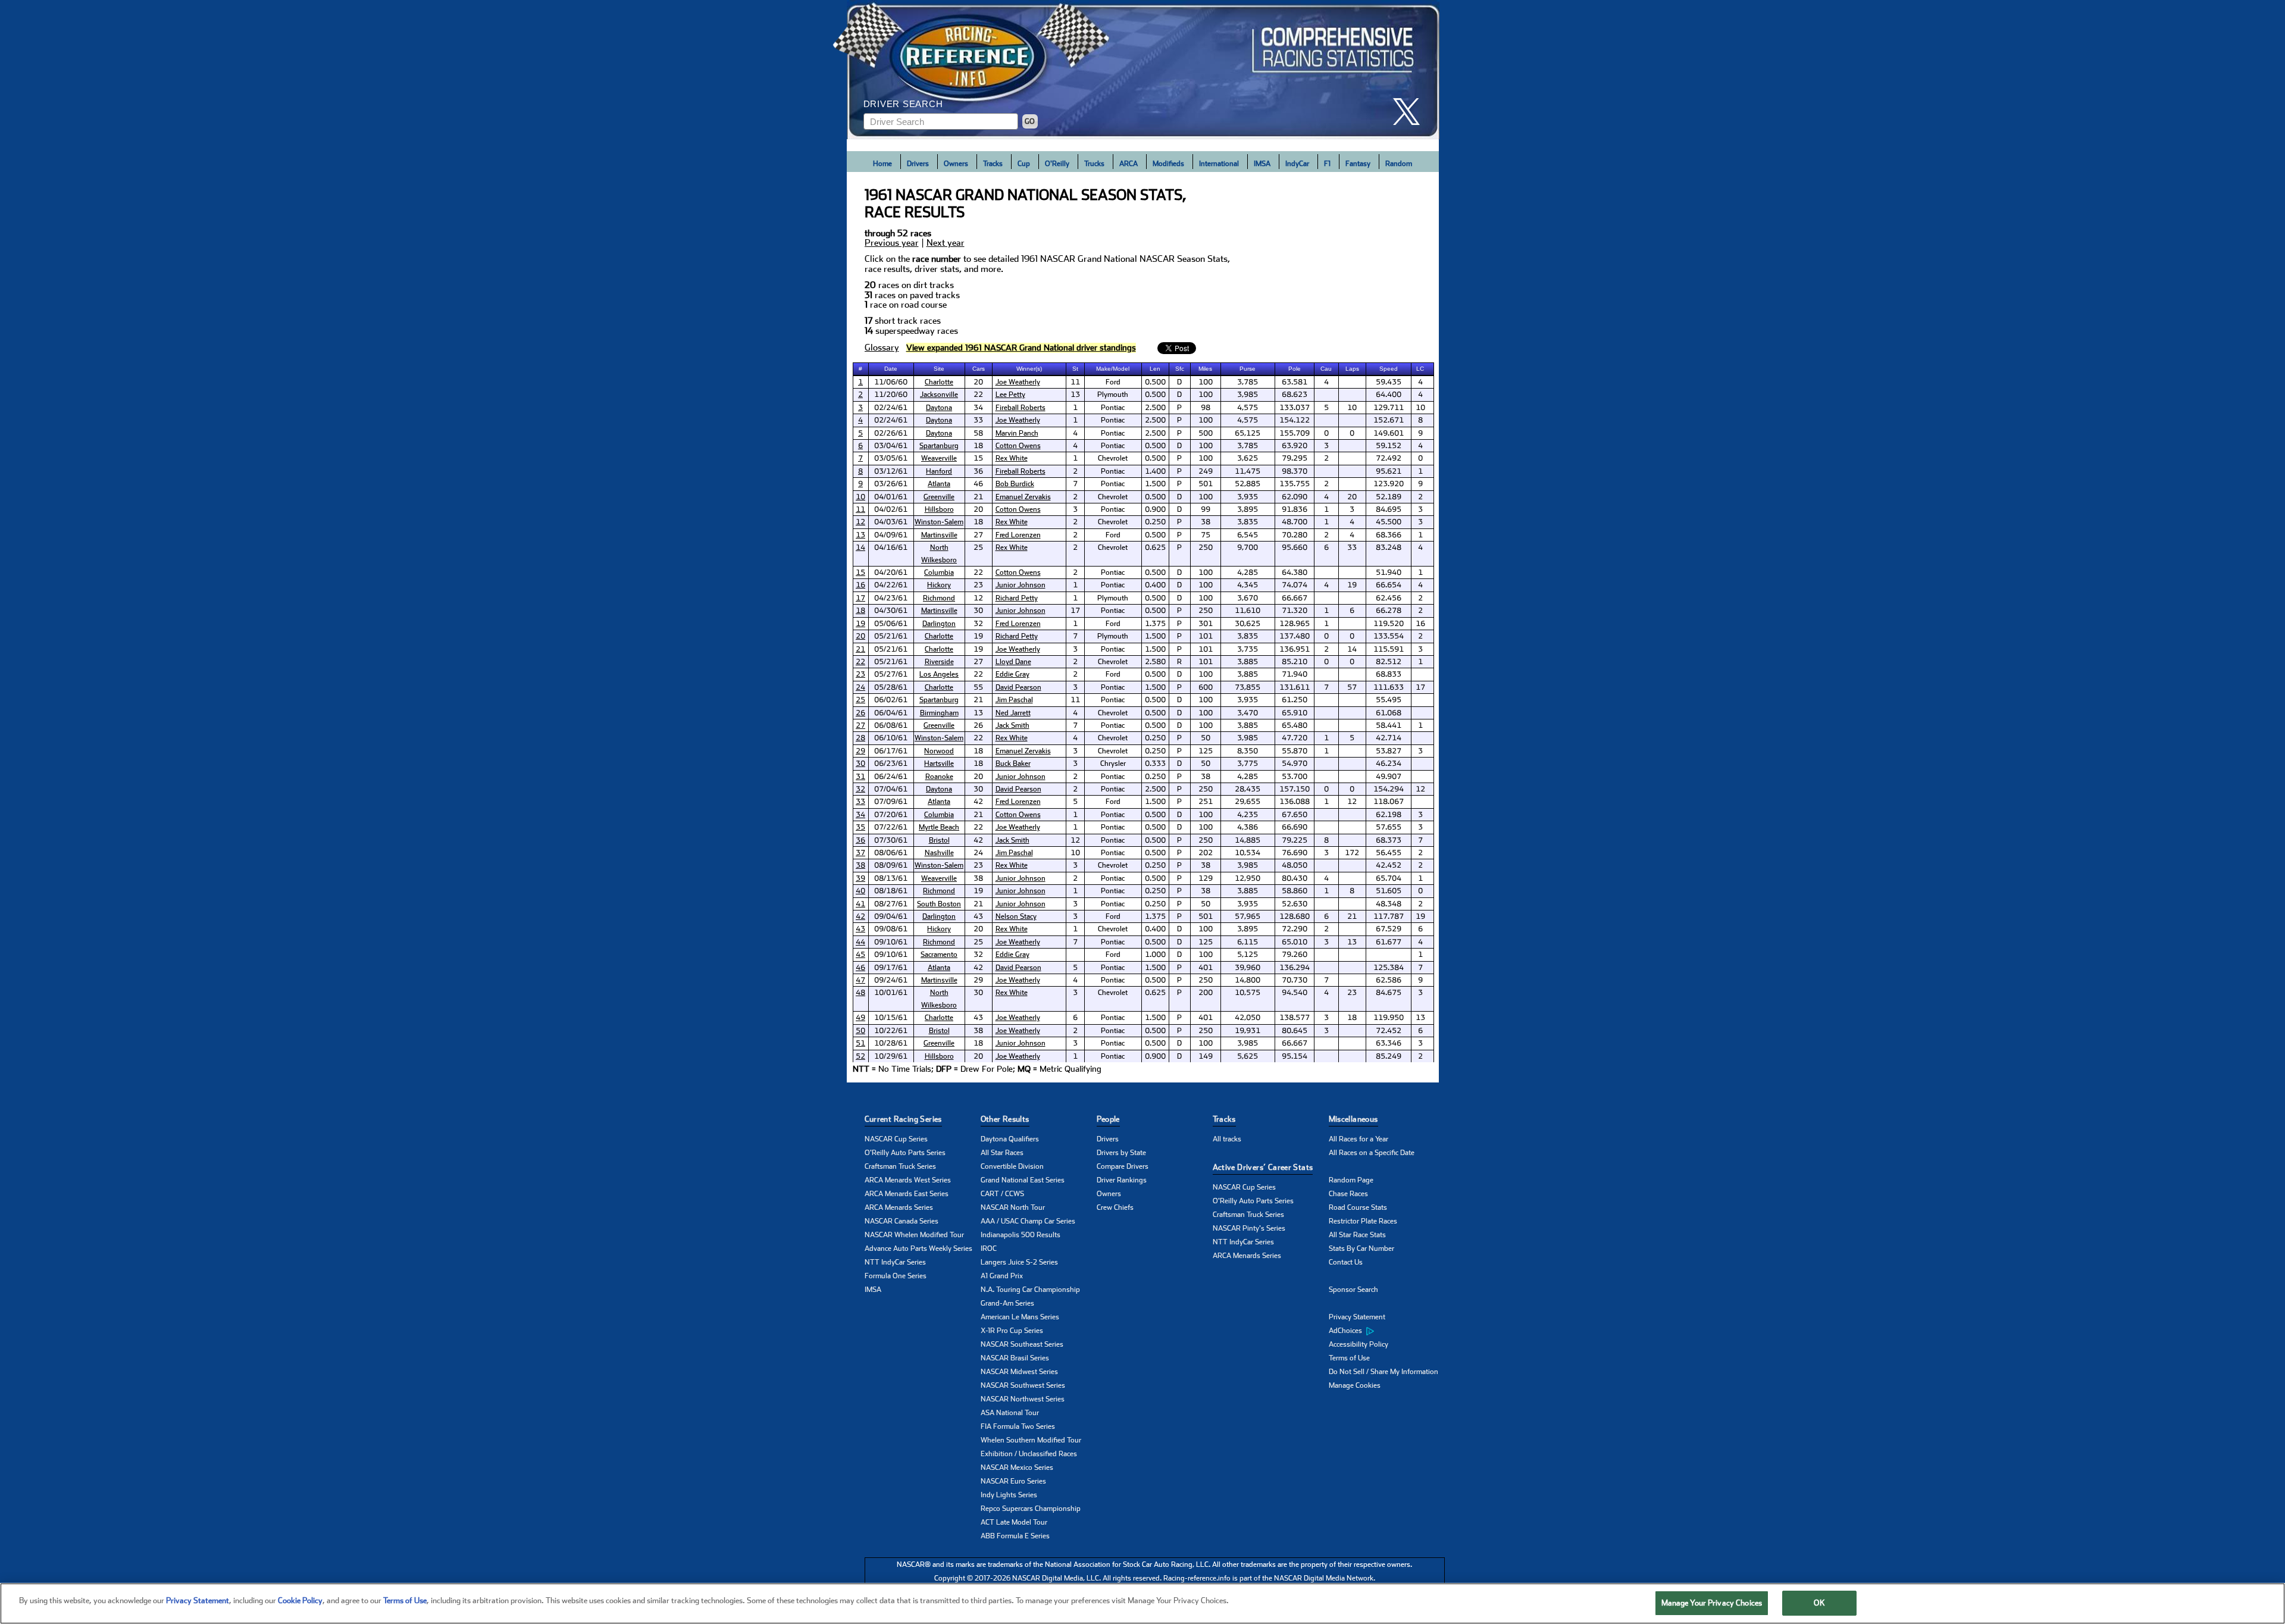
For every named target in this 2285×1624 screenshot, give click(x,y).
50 (860, 1031)
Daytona (939, 408)
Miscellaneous (1353, 1119)
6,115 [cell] (1248, 942)
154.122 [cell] (1295, 420)
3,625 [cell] (1248, 458)
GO (1030, 121)
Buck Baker (1013, 764)
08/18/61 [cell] (891, 891)
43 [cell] (978, 916)
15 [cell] (978, 458)
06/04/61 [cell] (891, 713)
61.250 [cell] (1295, 700)
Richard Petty (1017, 598)
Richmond (939, 598)
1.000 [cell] (1155, 955)
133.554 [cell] (1389, 636)
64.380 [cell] (1295, 572)
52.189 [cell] (1389, 497)
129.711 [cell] (1389, 408)
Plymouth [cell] (1113, 395)
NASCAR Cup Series (896, 1139)
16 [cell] (1420, 624)
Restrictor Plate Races (1363, 1221)
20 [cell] (978, 382)
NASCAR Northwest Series (1023, 1399)
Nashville (939, 853)
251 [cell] (1206, 802)
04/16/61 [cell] (891, 547)
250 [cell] (1206, 547)
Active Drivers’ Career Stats (1263, 1167)
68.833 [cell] (1389, 674)
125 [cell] (1206, 751)
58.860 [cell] (1295, 891)
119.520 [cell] (1389, 624)
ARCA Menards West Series (908, 1180)
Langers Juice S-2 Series (1019, 1262)
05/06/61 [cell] (891, 624)
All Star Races (1002, 1153)
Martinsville (939, 535)
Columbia (939, 572)
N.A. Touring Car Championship (1030, 1290)
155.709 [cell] (1295, 433)
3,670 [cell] (1248, 598)
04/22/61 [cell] (891, 585)
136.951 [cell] (1295, 649)
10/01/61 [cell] (891, 993)
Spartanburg (939, 446)
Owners (956, 164)
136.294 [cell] (1295, 968)
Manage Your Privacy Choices (1712, 1603)
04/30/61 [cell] (891, 611)
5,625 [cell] (1248, 1056)
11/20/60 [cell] (891, 395)
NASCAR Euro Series (1013, 1481)
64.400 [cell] (1389, 395)
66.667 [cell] (1295, 598)
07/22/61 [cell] (891, 827)
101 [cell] (1206, 636)
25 (860, 700)
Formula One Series (896, 1276)
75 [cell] (1206, 535)
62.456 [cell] (1389, 598)
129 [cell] (1206, 878)
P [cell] (1179, 408)
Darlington (939, 624)
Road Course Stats (1358, 1207)
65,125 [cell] (1248, 433)
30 (860, 764)
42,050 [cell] (1248, 1018)
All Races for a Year (1359, 1139)
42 (860, 916)
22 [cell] (978, 395)
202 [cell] (1206, 853)
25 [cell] (978, 547)
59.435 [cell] (1389, 382)
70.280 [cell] (1295, 535)
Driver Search (903, 104)
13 (860, 535)
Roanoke (939, 777)
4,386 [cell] (1248, 827)
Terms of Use (1349, 1358)
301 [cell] (1206, 624)
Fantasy (1358, 164)
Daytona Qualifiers (1010, 1139)
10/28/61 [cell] (891, 1043)
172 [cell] (1352, 853)
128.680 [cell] (1295, 916)
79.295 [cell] (1295, 458)
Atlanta (939, 484)
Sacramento (939, 955)
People (1108, 1119)
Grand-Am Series (1007, 1303)
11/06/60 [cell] (891, 382)
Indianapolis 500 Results (1021, 1235)
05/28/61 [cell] (891, 687)
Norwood (939, 751)
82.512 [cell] (1389, 662)
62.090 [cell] (1295, 497)
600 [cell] (1206, 687)
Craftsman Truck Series (900, 1166)
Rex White (1012, 458)
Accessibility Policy (1359, 1344)
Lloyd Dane (1013, 662)
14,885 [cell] (1248, 840)
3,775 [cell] (1248, 764)
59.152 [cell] (1389, 446)
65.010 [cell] (1295, 942)
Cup (1024, 164)
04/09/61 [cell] (891, 535)
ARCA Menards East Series (907, 1194)
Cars (979, 369)
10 (860, 497)
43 (860, 929)
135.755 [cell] (1295, 484)
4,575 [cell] (1248, 408)
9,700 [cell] (1248, 547)
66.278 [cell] (1389, 611)
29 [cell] (978, 980)
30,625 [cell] (1248, 624)
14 (860, 547)
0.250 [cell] (1155, 522)
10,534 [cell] (1248, 853)
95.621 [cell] (1389, 471)
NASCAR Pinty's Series (1249, 1228)
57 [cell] (1352, 687)
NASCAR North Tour (1013, 1207)
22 (860, 662)
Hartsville (939, 764)
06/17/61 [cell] (891, 751)
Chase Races (1348, 1194)
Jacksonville (939, 395)
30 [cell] (978, 611)
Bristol (939, 840)
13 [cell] (1075, 395)
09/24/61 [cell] (891, 980)
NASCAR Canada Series (902, 1221)
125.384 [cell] (1389, 968)
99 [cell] (1206, 509)
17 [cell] (1075, 611)
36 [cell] (978, 471)
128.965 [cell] (1295, 624)
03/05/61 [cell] (891, 458)
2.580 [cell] (1155, 662)
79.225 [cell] (1295, 840)
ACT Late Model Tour (1014, 1522)
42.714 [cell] (1389, 738)
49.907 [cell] (1389, 777)
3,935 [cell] (1248, 497)
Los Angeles (939, 674)
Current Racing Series (903, 1119)
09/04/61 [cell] (891, 916)
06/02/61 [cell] (891, 700)
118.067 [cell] (1389, 802)
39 (860, 878)
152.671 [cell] (1389, 420)
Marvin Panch (1017, 433)
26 (860, 713)
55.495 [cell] (1389, 700)
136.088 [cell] (1295, 802)
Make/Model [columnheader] (1113, 369)
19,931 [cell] (1248, 1031)
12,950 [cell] (1248, 878)
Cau (1326, 369)
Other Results (1005, 1119)
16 (860, 585)
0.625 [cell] (1155, 547)
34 (860, 815)
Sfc (1180, 369)
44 (860, 942)
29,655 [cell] (1248, 802)
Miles (1205, 369)
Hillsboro (939, 509)
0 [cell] (1326, 433)
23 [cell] (978, 585)
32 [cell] (978, 624)
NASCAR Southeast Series (1022, 1344)
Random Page (1351, 1180)
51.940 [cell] (1389, 572)
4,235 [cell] (1248, 815)
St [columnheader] (1075, 369)
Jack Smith (1012, 725)
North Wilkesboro (939, 553)
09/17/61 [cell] (891, 968)
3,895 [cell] (1248, 509)
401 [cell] (1206, 968)
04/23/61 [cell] (891, 598)
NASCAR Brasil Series (1015, 1358)
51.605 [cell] (1389, 891)
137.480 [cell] (1295, 636)
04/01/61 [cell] (891, 497)
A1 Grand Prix (1002, 1276)
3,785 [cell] (1248, 382)
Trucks (1094, 164)
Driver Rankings (1122, 1180)
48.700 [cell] (1295, 522)
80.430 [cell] (1295, 878)
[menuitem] (1387, 1331)
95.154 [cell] (1295, 1056)
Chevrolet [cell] (1113, 458)
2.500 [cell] (1155, 408)
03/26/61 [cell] (891, 484)
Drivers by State (1121, 1153)
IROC (989, 1248)
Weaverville (939, 458)
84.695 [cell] (1389, 509)
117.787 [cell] (1389, 916)
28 (860, 738)
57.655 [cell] (1389, 827)
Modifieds (1168, 164)
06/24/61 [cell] (891, 777)
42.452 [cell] (1389, 865)
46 (860, 968)
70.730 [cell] (1295, 980)
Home (882, 164)
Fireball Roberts (1021, 408)
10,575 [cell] (1248, 993)
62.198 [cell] (1389, 815)
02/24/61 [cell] (891, 408)
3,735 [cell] (1248, 649)
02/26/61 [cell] (891, 433)
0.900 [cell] (1155, 509)
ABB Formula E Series (1015, 1536)
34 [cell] (978, 408)
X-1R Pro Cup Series (1012, 1331)
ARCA (1129, 164)
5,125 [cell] (1248, 955)
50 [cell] (1206, 738)
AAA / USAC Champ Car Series (1028, 1221)
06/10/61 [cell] (891, 738)
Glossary (882, 348)
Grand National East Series (1023, 1180)
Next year (946, 243)
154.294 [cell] (1389, 789)
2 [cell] (1326, 458)
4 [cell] (1326, 382)
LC (1420, 369)
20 (860, 636)
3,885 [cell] (1248, 662)
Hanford (939, 471)
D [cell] (1179, 382)
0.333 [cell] (1155, 764)
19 (860, 624)
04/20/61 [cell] (891, 572)
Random (1399, 164)
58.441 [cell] (1389, 725)
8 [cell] (1420, 420)
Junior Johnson (1021, 585)
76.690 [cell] (1295, 853)
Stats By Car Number (1361, 1248)
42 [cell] (978, 802)
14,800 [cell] (1248, 980)
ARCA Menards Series (899, 1207)
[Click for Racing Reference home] (1143, 70)
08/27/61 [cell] (891, 904)
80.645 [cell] (1295, 1031)
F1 (1327, 164)
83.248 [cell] (1389, 547)
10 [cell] (1352, 408)
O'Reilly (1057, 164)
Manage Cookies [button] (1355, 1385)
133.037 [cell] (1295, 408)
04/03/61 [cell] (891, 522)
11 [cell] (1075, 382)
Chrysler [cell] (1113, 764)
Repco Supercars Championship (1031, 1509)
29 (860, 751)
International (1219, 164)
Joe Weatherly (1018, 382)
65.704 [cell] (1389, 878)
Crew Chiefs (1115, 1207)
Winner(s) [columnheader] (1029, 369)
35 (860, 827)
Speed (1389, 369)
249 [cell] (1206, 471)
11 (860, 509)
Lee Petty (1010, 395)
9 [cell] (1420, 433)
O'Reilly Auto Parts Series (905, 1153)
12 (860, 522)
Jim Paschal (1014, 700)
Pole (1295, 369)
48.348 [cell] (1389, 904)
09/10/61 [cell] (891, 942)
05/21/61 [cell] (891, 636)
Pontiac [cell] (1113, 408)
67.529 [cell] (1389, 929)
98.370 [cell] (1295, 471)
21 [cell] (978, 497)
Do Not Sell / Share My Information (1383, 1372)
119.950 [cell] (1389, 1018)
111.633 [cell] (1389, 687)
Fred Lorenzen (1018, 535)
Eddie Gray (1012, 674)
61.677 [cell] (1389, 942)
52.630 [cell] (1295, 904)
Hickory (939, 585)
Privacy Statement (1357, 1317)
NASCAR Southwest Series (1023, 1385)
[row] (1143, 1069)
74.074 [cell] (1295, 585)
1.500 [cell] (1155, 484)
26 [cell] (978, 725)
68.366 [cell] (1389, 535)
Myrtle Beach (939, 827)
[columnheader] (861, 369)
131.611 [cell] (1295, 687)
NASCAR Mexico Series (1017, 1467)
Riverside (939, 662)
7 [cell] (1075, 484)
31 (860, 777)
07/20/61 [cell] (891, 815)
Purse (1248, 369)
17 (860, 598)
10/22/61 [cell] (891, 1031)
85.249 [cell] (1389, 1056)
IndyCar (1297, 164)
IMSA (1262, 164)
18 (860, 611)
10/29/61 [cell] (891, 1056)
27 (860, 725)
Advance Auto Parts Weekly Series (918, 1248)
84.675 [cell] (1389, 993)
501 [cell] (1206, 484)
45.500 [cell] (1389, 522)
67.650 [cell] (1295, 815)
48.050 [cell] (1295, 865)
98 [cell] (1206, 408)
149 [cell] (1206, 1056)
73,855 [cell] (1248, 687)
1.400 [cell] (1155, 471)
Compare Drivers (1123, 1166)
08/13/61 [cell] (891, 878)
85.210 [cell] (1295, 662)
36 (860, 840)
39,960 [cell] (1248, 968)
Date (891, 369)
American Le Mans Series (1020, 1317)
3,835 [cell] (1248, 522)
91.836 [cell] (1295, 509)
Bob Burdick (1015, 484)
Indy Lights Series (1009, 1495)
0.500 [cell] (1155, 382)
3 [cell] (1326, 446)
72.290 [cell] (1295, 929)
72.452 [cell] (1389, 1031)
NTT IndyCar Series (895, 1262)
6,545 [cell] (1248, 535)
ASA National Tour (1010, 1413)
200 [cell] (1206, 993)
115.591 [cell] (1389, 649)
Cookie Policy (300, 1600)
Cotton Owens (1018, 446)
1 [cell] (1075, 408)
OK (1819, 1603)
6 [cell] (1326, 547)
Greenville (939, 497)
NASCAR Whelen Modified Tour (914, 1235)
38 (860, 865)
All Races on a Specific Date (1372, 1153)
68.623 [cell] (1295, 395)
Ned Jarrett (1013, 713)
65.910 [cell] (1295, 713)
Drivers (918, 164)
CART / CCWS (1002, 1194)
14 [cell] (1352, 649)
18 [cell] (978, 446)
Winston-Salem (939, 522)
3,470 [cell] (1248, 713)
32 (860, 789)
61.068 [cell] (1389, 713)
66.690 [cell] (1295, 827)
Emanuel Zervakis (1023, 497)
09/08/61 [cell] (891, 929)
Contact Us (1346, 1262)
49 (860, 1018)
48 (860, 993)
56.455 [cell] (1389, 853)
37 (860, 853)
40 (860, 891)
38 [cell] (1206, 522)
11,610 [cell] (1248, 611)
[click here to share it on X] (1411, 112)
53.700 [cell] (1295, 777)
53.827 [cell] (1389, 751)
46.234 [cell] (1389, 764)
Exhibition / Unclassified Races (1029, 1454)
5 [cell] (1326, 408)
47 (860, 980)
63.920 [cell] (1295, 446)
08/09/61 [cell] (891, 865)
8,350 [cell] (1248, 751)
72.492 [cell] (1389, 458)
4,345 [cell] (1248, 585)
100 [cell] (1206, 382)
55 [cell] (978, 687)
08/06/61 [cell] (891, 853)
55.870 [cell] (1295, 751)
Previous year (892, 243)
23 (860, 674)
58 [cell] (978, 433)
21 (860, 649)
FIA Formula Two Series (1018, 1426)
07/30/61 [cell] (891, 840)
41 (860, 904)
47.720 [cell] (1295, 738)
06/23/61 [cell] (891, 764)
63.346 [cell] (1389, 1043)
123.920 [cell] (1389, 484)
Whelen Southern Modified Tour (1031, 1440)
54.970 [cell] (1295, 764)
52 (860, 1056)
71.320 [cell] (1295, 611)
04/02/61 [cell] (891, 509)
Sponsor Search (1353, 1290)
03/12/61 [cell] (891, 471)
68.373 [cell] (1389, 840)
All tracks (1227, 1139)
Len (1155, 369)
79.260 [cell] (1295, 955)
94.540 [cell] (1295, 993)
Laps (1352, 369)
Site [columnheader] (939, 369)
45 (860, 955)
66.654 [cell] (1389, 585)
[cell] (861, 382)
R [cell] (1179, 662)
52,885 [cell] (1248, 484)
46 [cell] (978, 484)
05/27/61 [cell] (891, 674)
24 (860, 687)
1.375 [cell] (1155, 624)
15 (860, 572)
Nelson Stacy (1016, 916)
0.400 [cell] (1155, 585)
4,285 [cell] (1248, 572)
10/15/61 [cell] (891, 1018)
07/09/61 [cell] (891, 802)
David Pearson (1018, 687)
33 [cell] (978, 420)
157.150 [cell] (1295, 789)
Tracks (993, 164)
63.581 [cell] (1295, 382)
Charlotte (939, 382)
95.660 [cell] (1295, 547)
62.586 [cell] (1389, 980)
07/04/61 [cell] (891, 789)
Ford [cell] (1113, 382)
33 (860, 802)
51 (860, 1043)
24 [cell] (978, 853)
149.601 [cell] (1389, 433)
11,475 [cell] (1248, 471)
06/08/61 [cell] (891, 725)
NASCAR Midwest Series (1019, 1372)
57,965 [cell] (1248, 916)
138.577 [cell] (1295, 1018)
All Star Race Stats (1357, 1235)
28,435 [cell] (1248, 789)
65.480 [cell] (1295, 725)
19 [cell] (1352, 585)
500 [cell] (1206, 433)
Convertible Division (1012, 1166)
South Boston (939, 904)
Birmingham (939, 713)
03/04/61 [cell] (891, 446)
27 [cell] (978, 535)
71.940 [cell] (1295, 674)
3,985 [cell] (1248, 395)
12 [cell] (978, 598)
